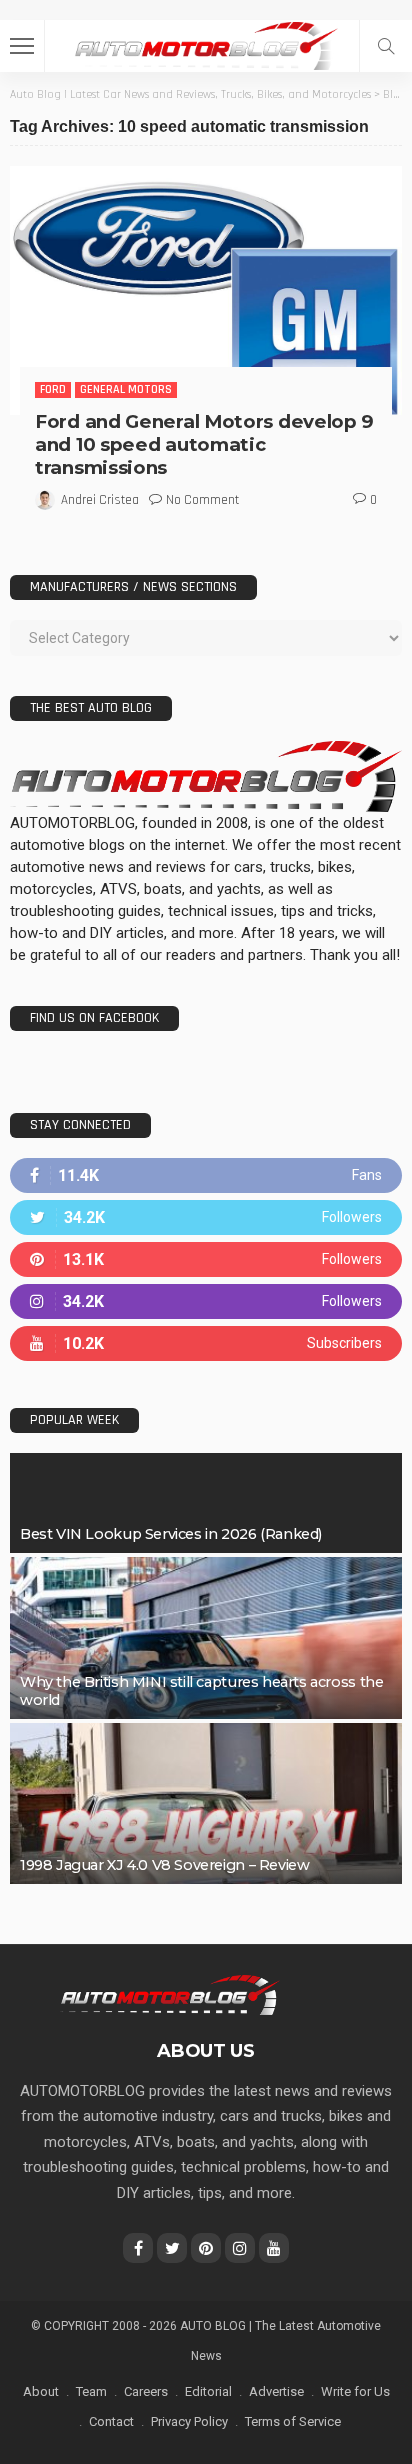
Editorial (208, 2391)
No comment (202, 500)
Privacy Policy (189, 2421)
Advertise (276, 2391)
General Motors (126, 389)
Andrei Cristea (100, 500)
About (41, 2391)
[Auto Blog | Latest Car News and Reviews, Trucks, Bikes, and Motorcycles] (169, 1994)
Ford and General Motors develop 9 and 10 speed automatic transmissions (204, 444)
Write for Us (355, 2391)
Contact (111, 2421)
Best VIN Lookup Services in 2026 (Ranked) (171, 1534)
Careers (146, 2391)
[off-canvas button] (22, 46)
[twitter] (206, 1217)
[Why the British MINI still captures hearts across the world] (206, 1638)
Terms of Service (293, 2421)
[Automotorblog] (206, 43)
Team (91, 2391)
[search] (386, 46)
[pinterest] (206, 1259)
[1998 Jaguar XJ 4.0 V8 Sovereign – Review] (206, 1804)
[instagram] (206, 1301)
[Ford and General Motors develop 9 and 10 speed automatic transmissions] (206, 290)
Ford (53, 389)
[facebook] (206, 1175)
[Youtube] (206, 1343)
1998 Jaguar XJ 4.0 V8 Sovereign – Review (164, 1865)
